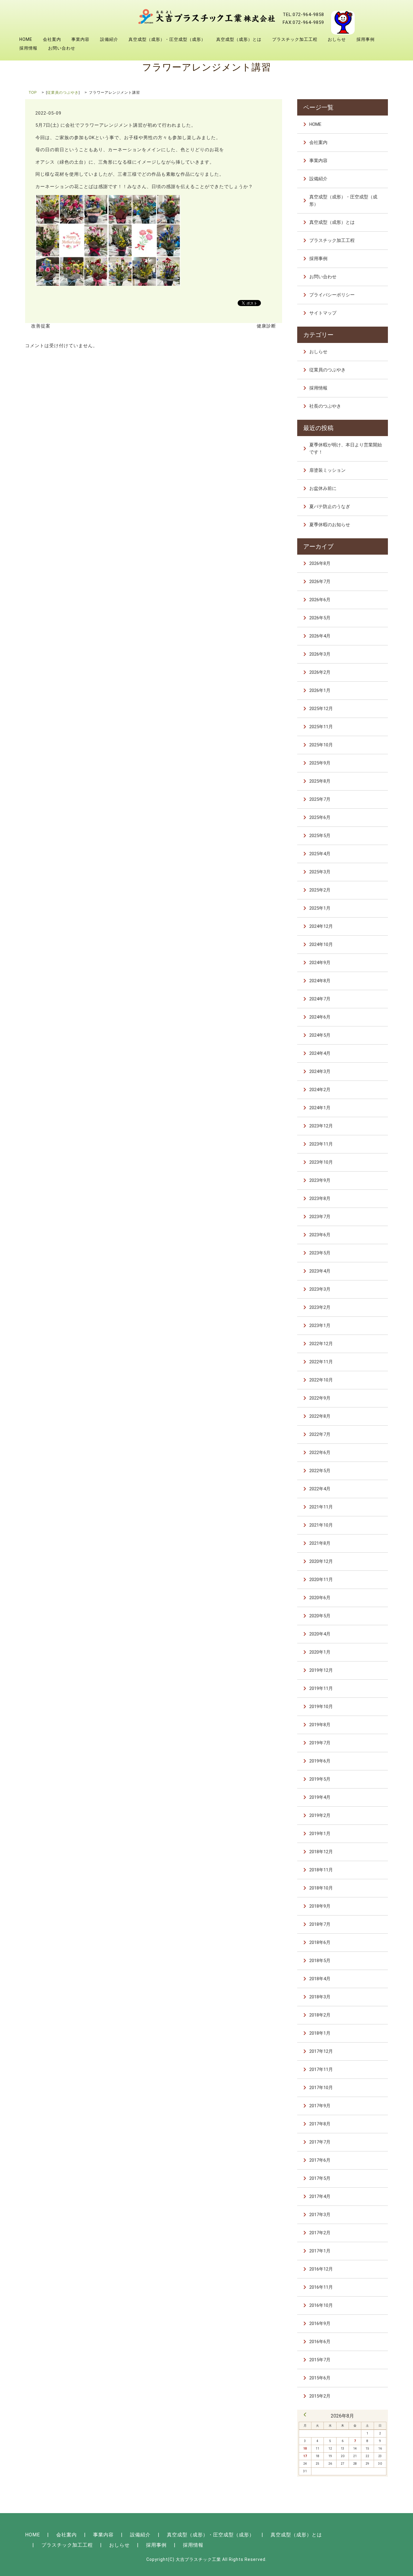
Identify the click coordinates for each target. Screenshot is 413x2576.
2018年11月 (321, 1870)
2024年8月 (320, 981)
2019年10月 (321, 1707)
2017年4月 (320, 2196)
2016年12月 (321, 2269)
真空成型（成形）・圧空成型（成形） (167, 39)
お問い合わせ (62, 48)
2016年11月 (321, 2287)
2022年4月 (320, 1489)
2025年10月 (321, 745)
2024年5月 (320, 1035)
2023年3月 (320, 1289)
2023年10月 (321, 1162)
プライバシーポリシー (332, 295)
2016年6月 (320, 2342)
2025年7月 (320, 799)
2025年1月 (320, 908)
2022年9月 (320, 1398)
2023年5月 (320, 1253)
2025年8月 (320, 781)
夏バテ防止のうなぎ (330, 507)
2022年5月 (320, 1471)
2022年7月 (320, 1434)
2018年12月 (321, 1852)
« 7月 (305, 2415)
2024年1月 (320, 1108)
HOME (26, 39)
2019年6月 (320, 1761)
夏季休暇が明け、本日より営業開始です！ (346, 448)
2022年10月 (321, 1380)
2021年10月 (321, 1525)
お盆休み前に (323, 488)
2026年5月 (320, 618)
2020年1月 (320, 1652)
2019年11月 (321, 1688)
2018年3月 (320, 1997)
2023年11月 (321, 1144)
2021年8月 (320, 1543)
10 (305, 2449)
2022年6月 (320, 1453)
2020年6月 (320, 1598)
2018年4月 (320, 1979)
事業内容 (80, 39)
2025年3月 (320, 872)
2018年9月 (320, 1906)
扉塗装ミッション (327, 470)
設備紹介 (109, 39)
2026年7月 (320, 582)
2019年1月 (320, 1834)
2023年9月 (320, 1180)
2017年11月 (321, 2069)
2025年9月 (320, 763)
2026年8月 (320, 563)
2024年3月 (320, 1071)
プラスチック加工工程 (295, 39)
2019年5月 (320, 1779)
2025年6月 (320, 817)
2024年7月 (320, 999)
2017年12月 (321, 2051)
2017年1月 (320, 2251)
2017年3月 (320, 2215)
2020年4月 (320, 1634)
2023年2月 (320, 1307)
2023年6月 (320, 1235)
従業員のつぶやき (63, 93)
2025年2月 (320, 890)
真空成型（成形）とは (239, 39)
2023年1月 (320, 1325)
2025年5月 (320, 836)
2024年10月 (321, 944)
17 (305, 2456)
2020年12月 (321, 1561)
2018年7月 (320, 1924)
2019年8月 (320, 1725)
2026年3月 (320, 654)
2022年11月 (321, 1362)
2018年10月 (321, 1888)
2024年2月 (320, 1090)
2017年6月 (320, 2160)
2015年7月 (320, 2360)
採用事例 (366, 39)
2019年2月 (320, 1815)
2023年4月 (320, 1271)
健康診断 (266, 326)
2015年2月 (320, 2396)
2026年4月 (320, 636)
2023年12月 (321, 1126)
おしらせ (337, 39)
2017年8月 (320, 2124)
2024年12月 (321, 926)
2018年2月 (320, 2015)
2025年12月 (321, 709)
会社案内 (52, 39)
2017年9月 (320, 2106)
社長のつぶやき (325, 406)
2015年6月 (320, 2378)
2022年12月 (321, 1344)
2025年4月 (320, 854)
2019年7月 (320, 1743)
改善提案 (41, 326)
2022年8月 (320, 1416)
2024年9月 (320, 963)
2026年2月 (320, 672)
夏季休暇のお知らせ (330, 525)
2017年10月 (321, 2088)
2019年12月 (321, 1670)
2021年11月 (321, 1507)
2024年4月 (320, 1053)
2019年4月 (320, 1797)
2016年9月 (320, 2323)
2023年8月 (320, 1198)
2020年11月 (321, 1580)
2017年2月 (320, 2233)
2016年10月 (321, 2305)
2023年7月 (320, 1217)
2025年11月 (321, 727)
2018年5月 (320, 1961)
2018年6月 (320, 1942)
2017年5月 (320, 2178)
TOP (33, 93)
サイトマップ (323, 313)
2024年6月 (320, 1017)
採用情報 (28, 48)
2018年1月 (320, 2033)
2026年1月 (320, 690)
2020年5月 (320, 1616)
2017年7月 (320, 2142)
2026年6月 (320, 600)
